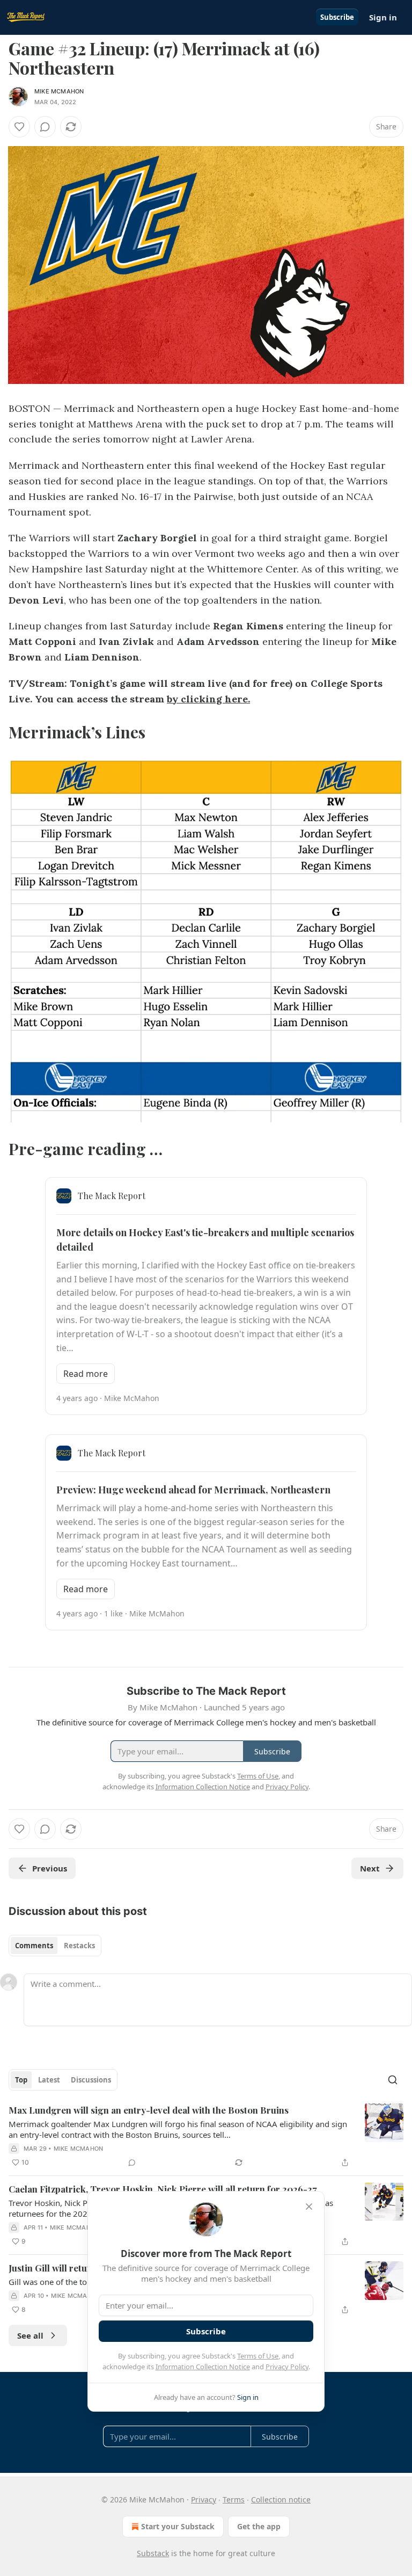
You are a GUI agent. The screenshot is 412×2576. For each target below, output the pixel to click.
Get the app (259, 2526)
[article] (206, 2136)
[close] (309, 2207)
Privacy (204, 2499)
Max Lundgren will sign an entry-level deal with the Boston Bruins (149, 2110)
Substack (153, 2553)
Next (370, 1868)
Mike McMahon (59, 91)
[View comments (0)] (45, 127)
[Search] (393, 2080)
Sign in (383, 17)
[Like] (19, 127)
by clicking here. (208, 699)
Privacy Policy (287, 2367)
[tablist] (55, 1946)
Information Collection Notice (203, 2367)
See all (30, 2335)
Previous (50, 1868)
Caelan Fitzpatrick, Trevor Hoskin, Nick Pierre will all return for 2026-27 (163, 2189)
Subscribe (337, 17)
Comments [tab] (34, 1946)
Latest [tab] (49, 2080)
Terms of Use (258, 2356)
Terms (234, 2499)
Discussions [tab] (91, 2080)
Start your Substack (178, 2526)
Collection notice (281, 2499)
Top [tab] (21, 2080)
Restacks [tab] (79, 1946)
